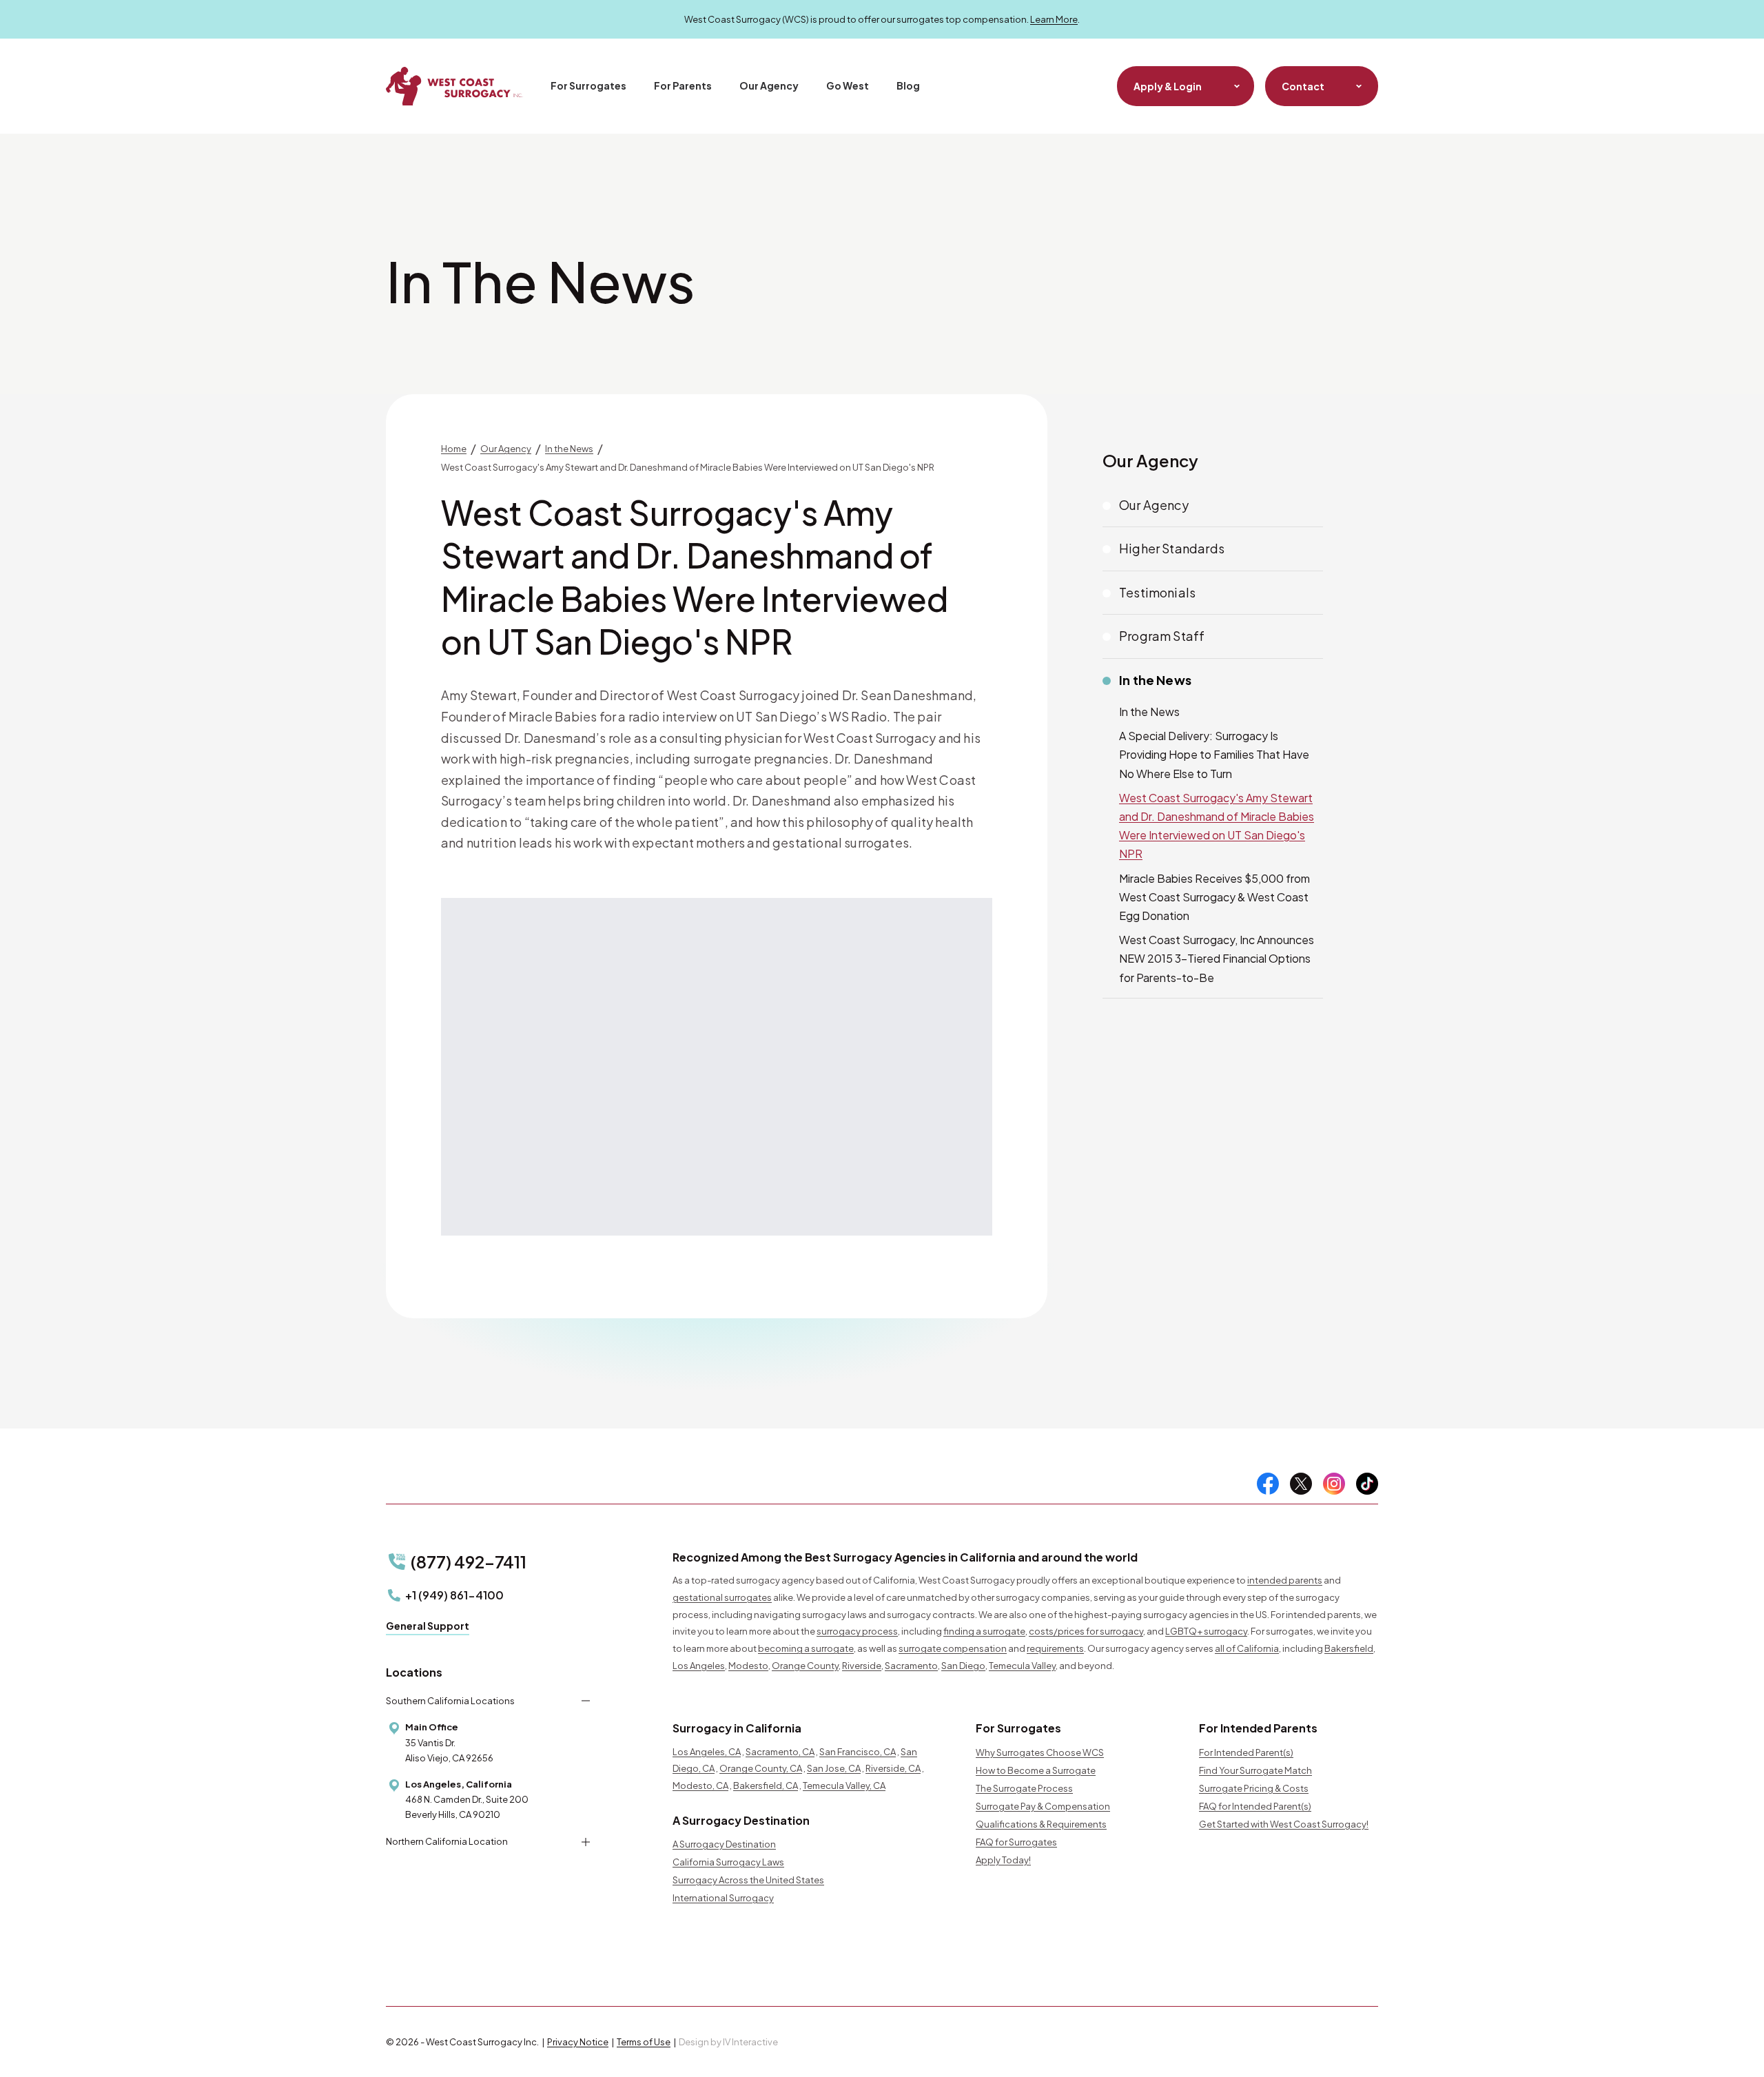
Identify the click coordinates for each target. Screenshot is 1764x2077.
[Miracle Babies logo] (720, 1956)
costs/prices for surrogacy (1086, 1631)
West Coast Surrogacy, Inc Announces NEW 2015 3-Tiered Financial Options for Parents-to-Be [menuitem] (1217, 958)
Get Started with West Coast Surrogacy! (1284, 1824)
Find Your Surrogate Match (1255, 1770)
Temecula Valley (1022, 1666)
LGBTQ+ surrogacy (1206, 1631)
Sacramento (911, 1666)
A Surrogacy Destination (724, 1844)
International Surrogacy (723, 1898)
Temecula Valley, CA (844, 1786)
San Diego (963, 1666)
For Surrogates (588, 85)
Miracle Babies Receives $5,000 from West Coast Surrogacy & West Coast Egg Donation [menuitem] (1214, 897)
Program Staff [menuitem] (1162, 636)
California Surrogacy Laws (728, 1862)
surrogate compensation (953, 1648)
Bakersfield (1349, 1648)
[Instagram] (1334, 1484)
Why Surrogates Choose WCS (1040, 1752)
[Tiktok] (1367, 1484)
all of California (1247, 1648)
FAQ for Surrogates (1016, 1842)
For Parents (683, 85)
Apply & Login (1168, 86)
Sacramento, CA (780, 1752)
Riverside (862, 1666)
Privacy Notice (578, 2042)
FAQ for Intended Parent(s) (1255, 1806)
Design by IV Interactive (728, 2042)
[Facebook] (1268, 1484)
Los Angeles (699, 1666)
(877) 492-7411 (469, 1562)
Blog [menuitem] (908, 85)
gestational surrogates (722, 1597)
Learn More (1054, 19)
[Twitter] (1301, 1484)
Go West (848, 85)
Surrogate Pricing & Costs (1254, 1788)
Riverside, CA (893, 1768)
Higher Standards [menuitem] (1172, 548)
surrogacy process (857, 1631)
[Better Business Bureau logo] (1090, 1956)
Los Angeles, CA (707, 1752)
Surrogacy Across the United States (748, 1880)
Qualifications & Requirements (1041, 1824)
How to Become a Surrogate (1036, 1770)
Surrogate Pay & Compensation (1043, 1806)
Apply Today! (1003, 1860)
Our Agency (769, 85)
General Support (428, 1626)
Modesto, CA (700, 1786)
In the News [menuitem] (1149, 712)
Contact (1303, 86)
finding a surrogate (984, 1631)
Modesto (748, 1666)
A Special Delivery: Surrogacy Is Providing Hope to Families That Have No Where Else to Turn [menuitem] (1214, 754)
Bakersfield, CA (766, 1786)
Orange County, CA (761, 1768)
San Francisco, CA (858, 1752)
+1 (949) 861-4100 (454, 1595)
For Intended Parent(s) (1246, 1752)
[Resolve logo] (835, 1956)
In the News (1155, 680)
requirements (1055, 1648)
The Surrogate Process (1024, 1788)
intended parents (1285, 1580)
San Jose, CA (834, 1768)
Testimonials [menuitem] (1157, 592)
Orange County (805, 1666)
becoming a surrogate (806, 1648)
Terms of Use (644, 2042)
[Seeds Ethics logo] (946, 1956)
